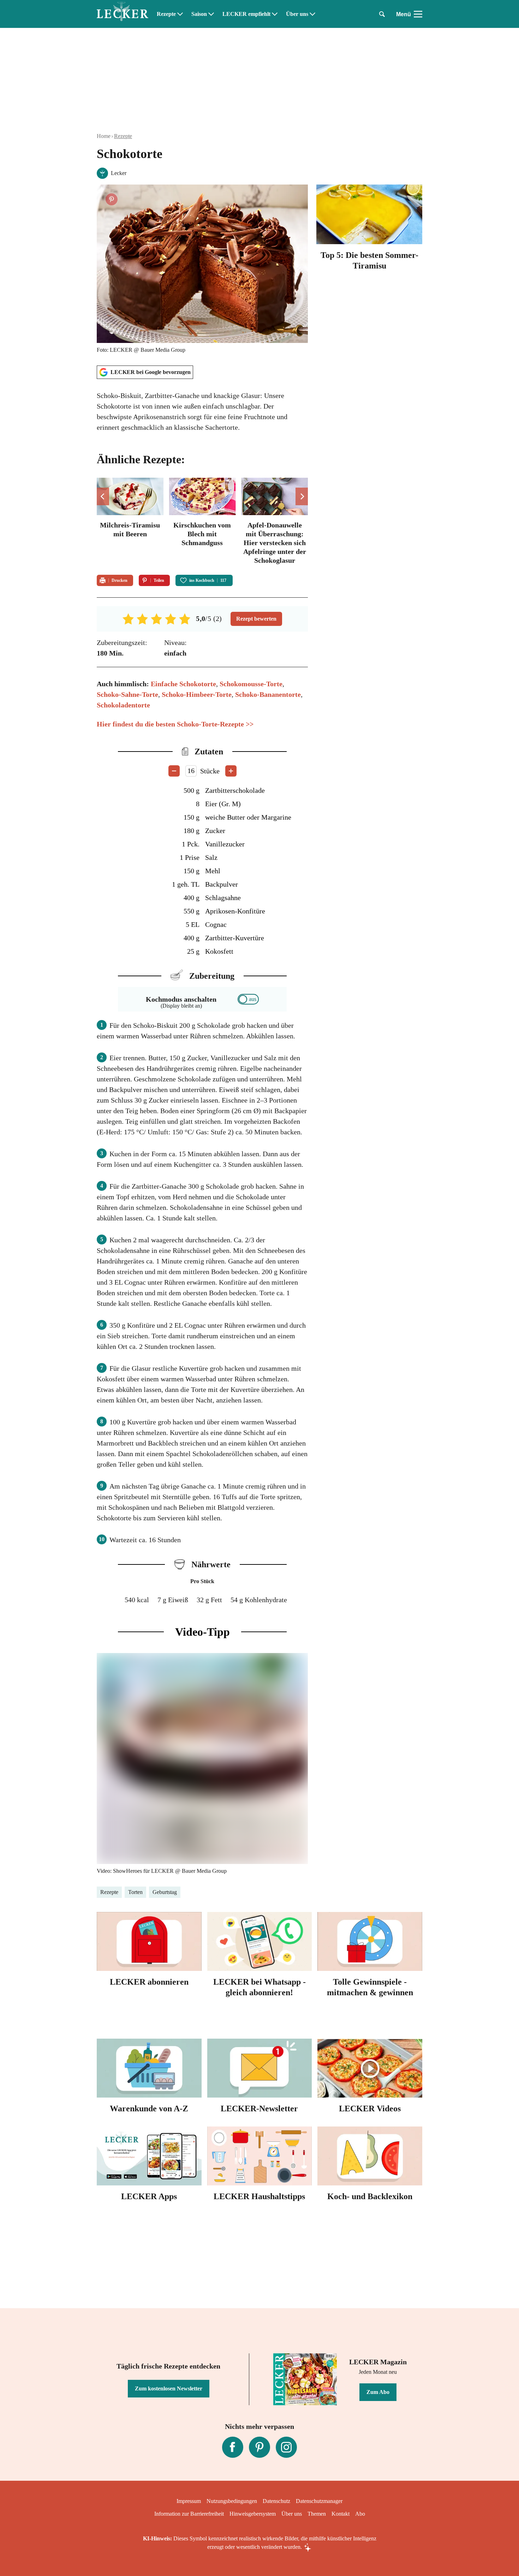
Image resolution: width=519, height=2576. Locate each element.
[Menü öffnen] (418, 14)
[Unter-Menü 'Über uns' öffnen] (312, 14)
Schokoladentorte (123, 705)
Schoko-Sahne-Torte (127, 694)
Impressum (189, 2501)
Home (104, 136)
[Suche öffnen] (382, 14)
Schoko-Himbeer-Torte (197, 694)
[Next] (302, 496)
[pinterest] (259, 2447)
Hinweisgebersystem (253, 2514)
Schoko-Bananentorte (268, 694)
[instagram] (286, 2447)
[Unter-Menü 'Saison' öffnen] (211, 14)
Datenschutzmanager (319, 2501)
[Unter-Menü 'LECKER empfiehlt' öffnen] (275, 14)
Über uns (297, 14)
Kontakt (341, 2514)
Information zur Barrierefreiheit (189, 2514)
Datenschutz (276, 2501)
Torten (135, 1892)
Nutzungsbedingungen (232, 2501)
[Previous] (103, 496)
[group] (202, 522)
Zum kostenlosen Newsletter (169, 2388)
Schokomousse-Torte (251, 684)
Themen (317, 2514)
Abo (360, 2514)
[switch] (248, 999)
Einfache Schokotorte (183, 684)
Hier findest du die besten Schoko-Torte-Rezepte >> (175, 724)
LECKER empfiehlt (246, 14)
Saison (199, 14)
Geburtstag (165, 1892)
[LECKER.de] (123, 14)
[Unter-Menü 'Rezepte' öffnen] (180, 14)
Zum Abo (378, 2392)
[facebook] (233, 2447)
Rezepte (166, 14)
